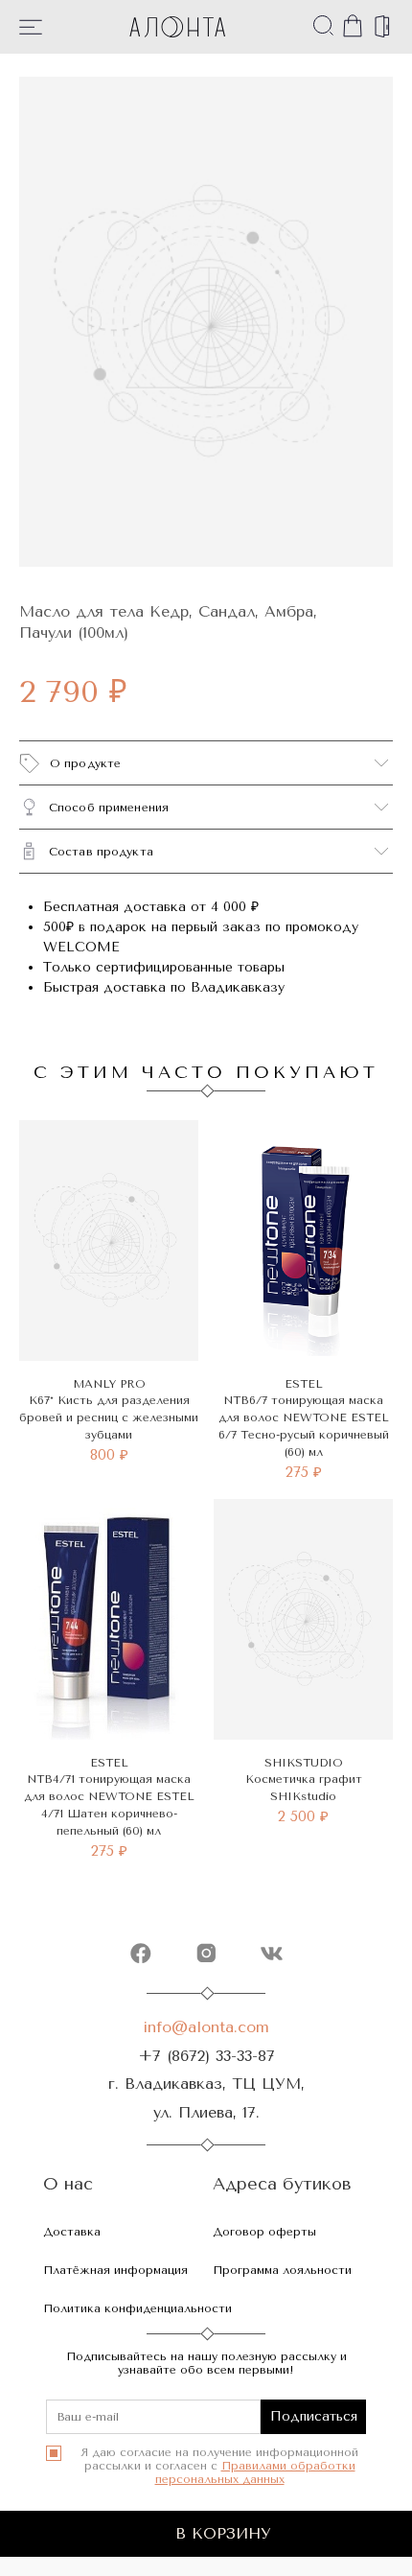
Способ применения (109, 808)
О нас (68, 2184)
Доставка (72, 2232)
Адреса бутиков (282, 2184)
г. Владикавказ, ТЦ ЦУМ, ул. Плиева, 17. (206, 2097)
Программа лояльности (282, 2270)
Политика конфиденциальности (137, 2308)
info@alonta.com (206, 2027)
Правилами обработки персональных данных (255, 2472)
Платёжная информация (115, 2270)
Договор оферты (264, 2232)
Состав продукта (101, 852)
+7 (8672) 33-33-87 (206, 2056)
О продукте (85, 763)
